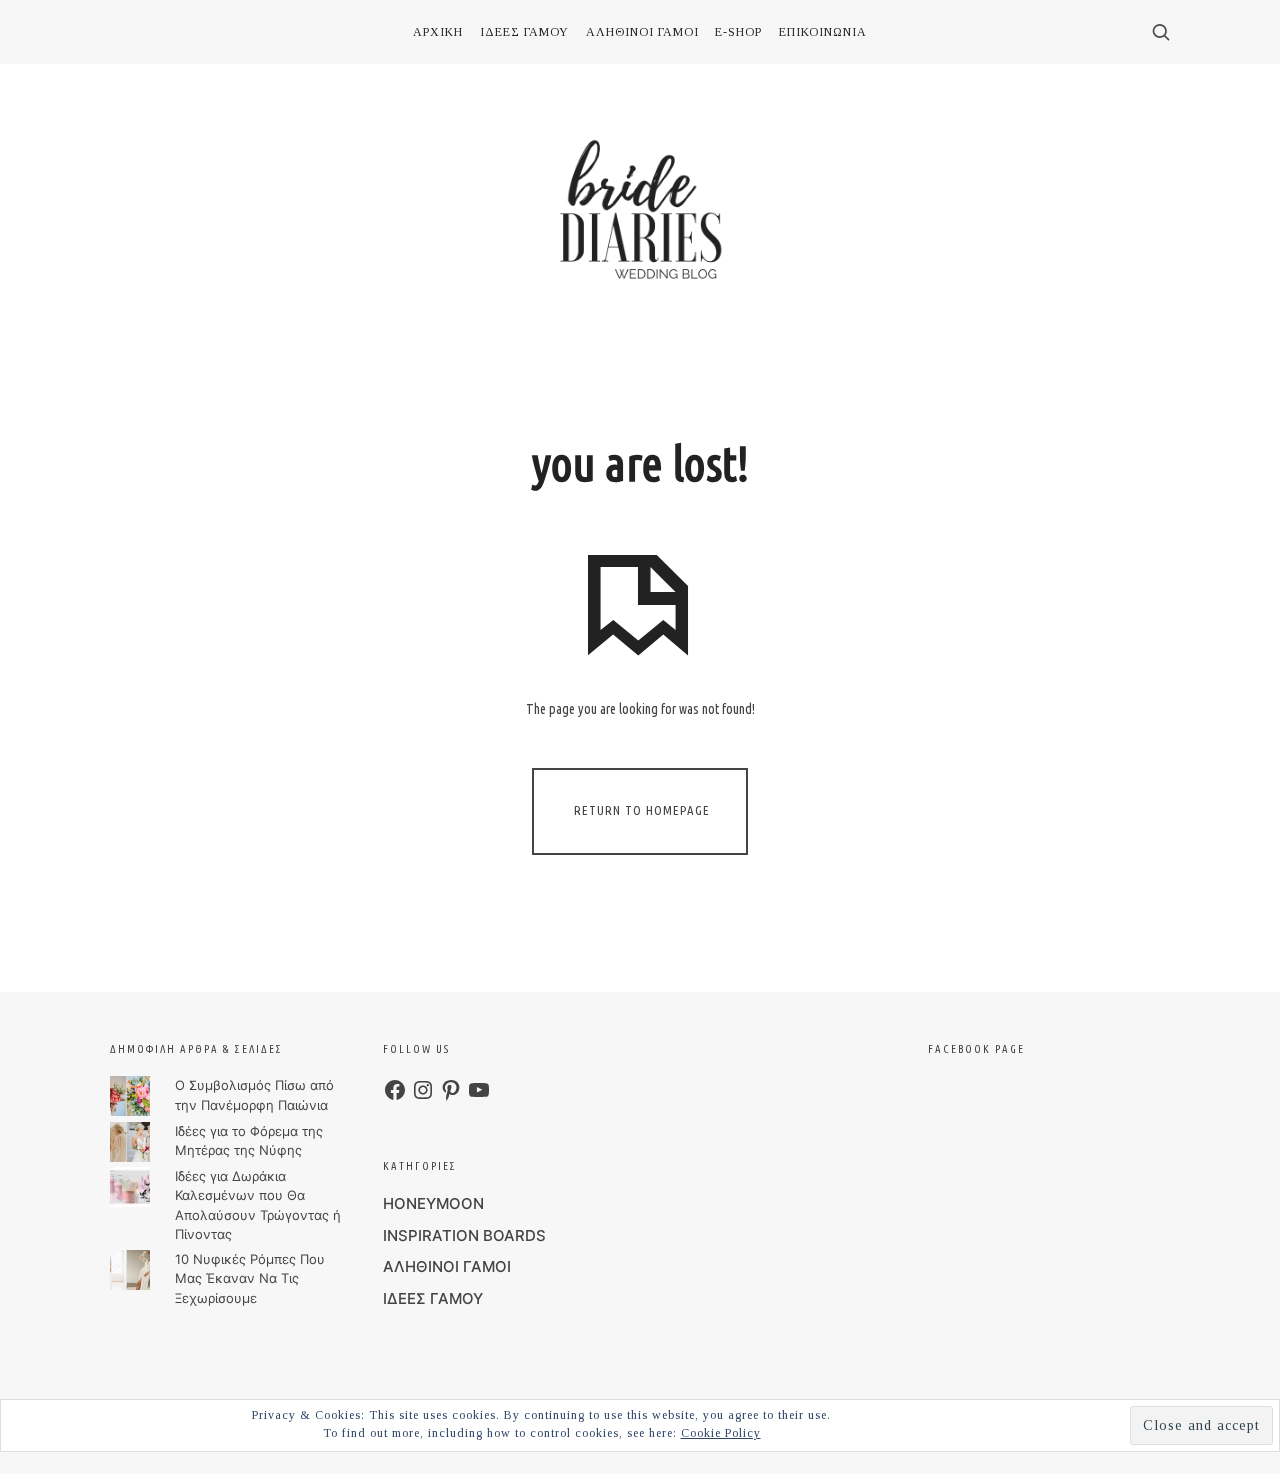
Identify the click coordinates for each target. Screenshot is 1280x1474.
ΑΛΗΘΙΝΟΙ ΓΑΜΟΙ (447, 1266)
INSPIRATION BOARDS (464, 1235)
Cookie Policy (721, 1433)
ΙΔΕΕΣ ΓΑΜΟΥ (433, 1298)
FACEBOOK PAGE (976, 1049)
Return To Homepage (642, 810)
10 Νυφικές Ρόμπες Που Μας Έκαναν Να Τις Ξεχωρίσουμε (250, 1278)
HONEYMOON (433, 1203)
